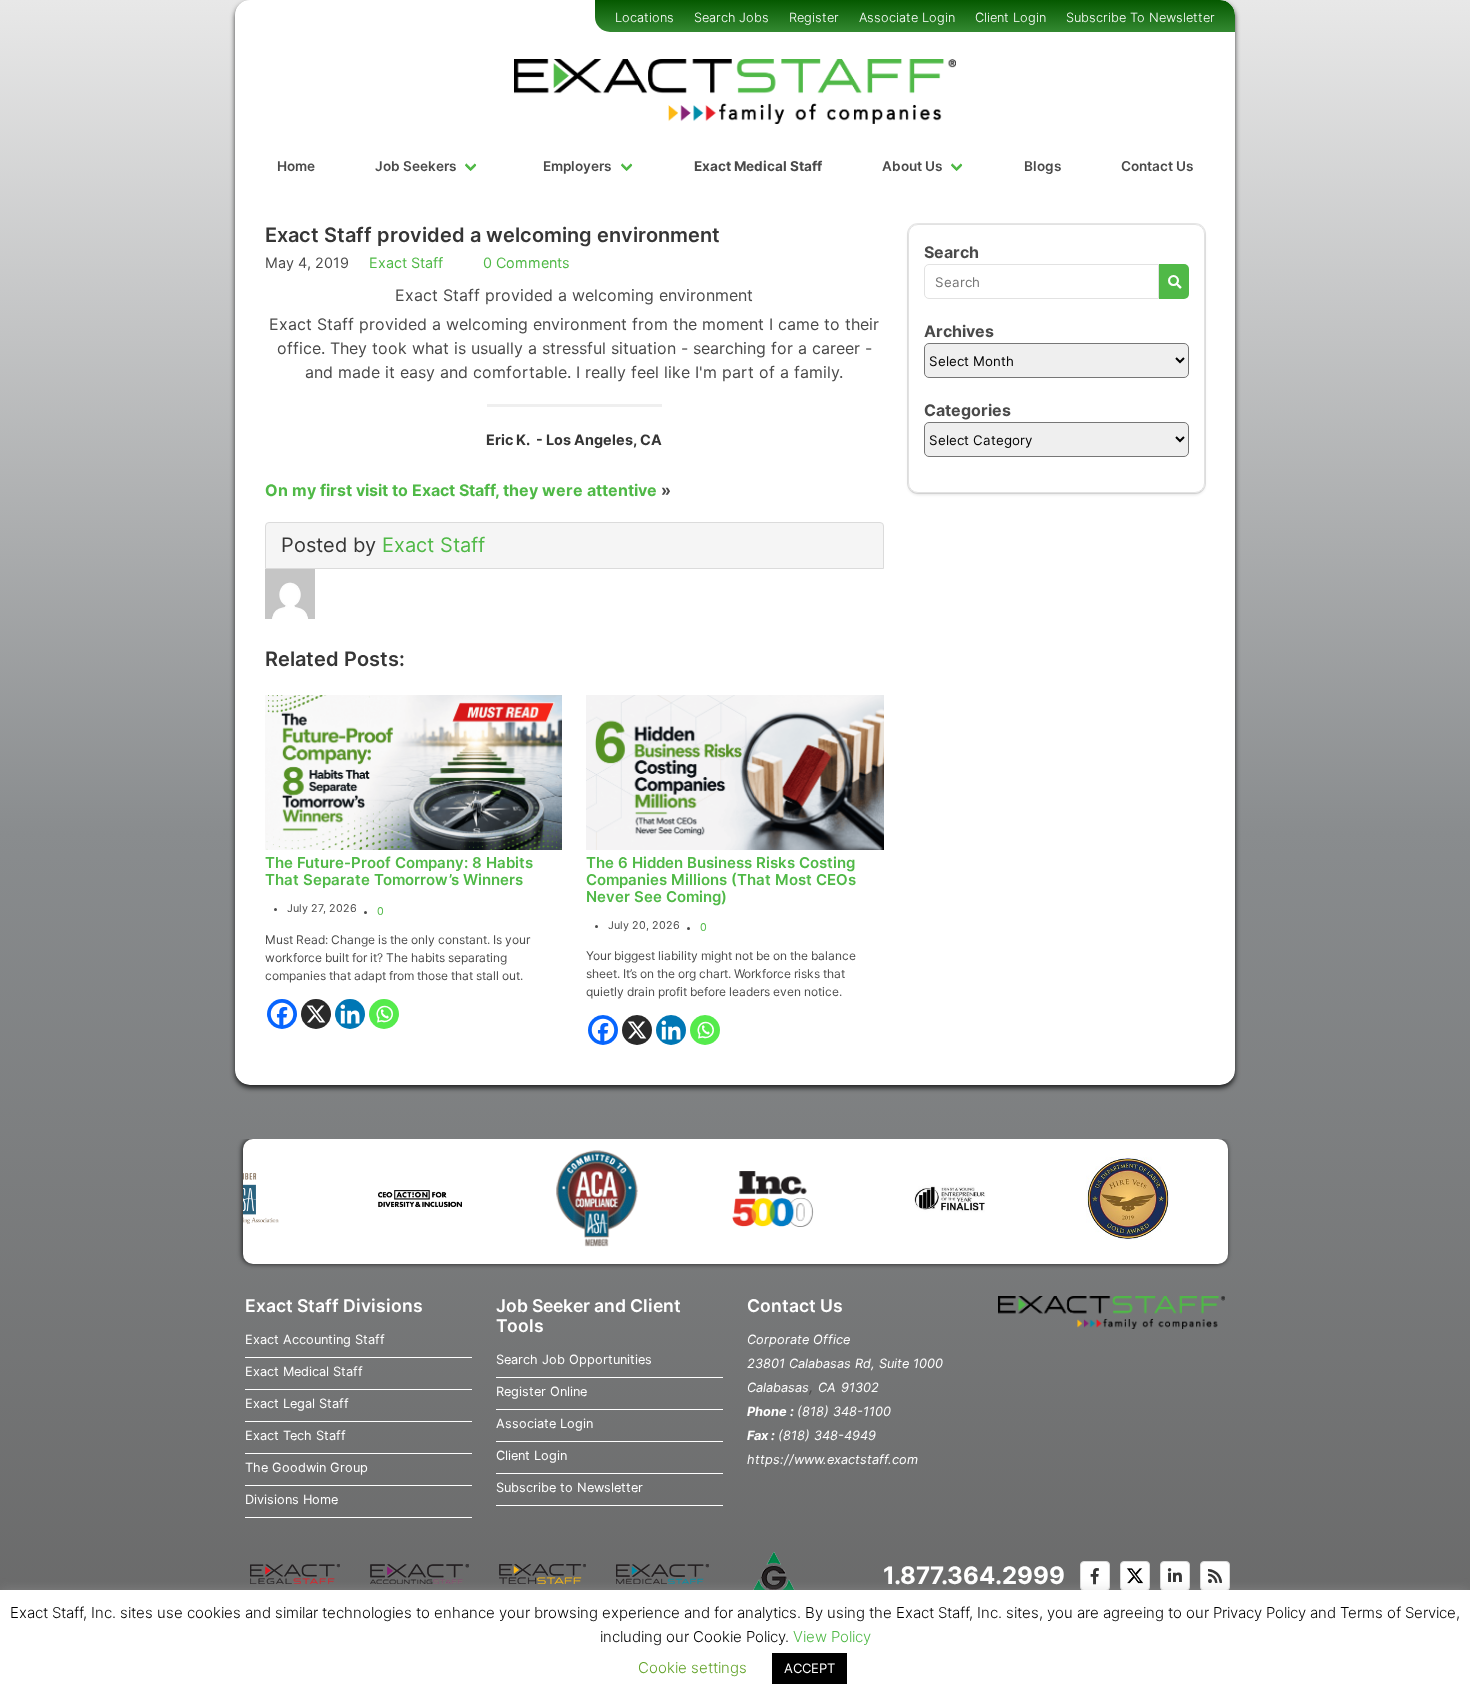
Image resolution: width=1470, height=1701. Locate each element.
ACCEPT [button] (809, 1668)
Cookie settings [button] (692, 1667)
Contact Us (1157, 166)
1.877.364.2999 (974, 1575)
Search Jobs (731, 17)
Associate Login (907, 17)
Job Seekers (415, 166)
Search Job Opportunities (574, 1359)
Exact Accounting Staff (315, 1339)
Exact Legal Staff (297, 1403)
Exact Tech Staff (295, 1435)
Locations (644, 17)
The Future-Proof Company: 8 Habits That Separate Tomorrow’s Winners (399, 871)
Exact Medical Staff (758, 166)
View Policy (832, 1636)
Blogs (1042, 166)
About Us (912, 166)
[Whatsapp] (384, 1014)
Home (296, 166)
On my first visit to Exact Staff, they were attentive (461, 490)
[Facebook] (282, 1014)
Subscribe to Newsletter (569, 1487)
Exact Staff (406, 262)
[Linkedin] (350, 1014)
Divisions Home (291, 1499)
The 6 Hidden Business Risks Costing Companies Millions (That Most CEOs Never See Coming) (721, 879)
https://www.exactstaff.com (832, 1459)
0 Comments (526, 262)
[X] (316, 1014)
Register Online (541, 1391)
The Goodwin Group (306, 1467)
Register (814, 17)
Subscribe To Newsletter (1140, 17)
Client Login (1010, 17)
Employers (577, 166)
